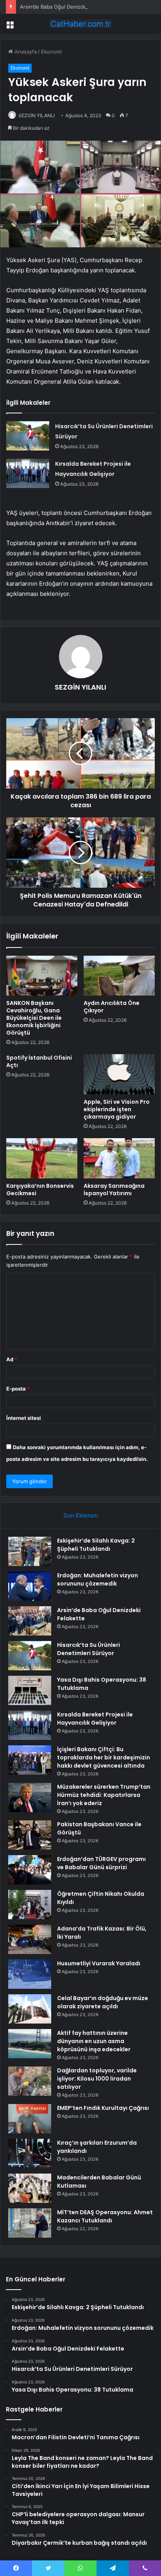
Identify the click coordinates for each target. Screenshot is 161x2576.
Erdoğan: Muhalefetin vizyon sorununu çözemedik (97, 1579)
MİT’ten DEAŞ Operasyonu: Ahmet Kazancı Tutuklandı (105, 2216)
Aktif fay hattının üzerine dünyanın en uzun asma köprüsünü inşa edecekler (94, 2041)
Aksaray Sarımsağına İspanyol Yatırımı (114, 1190)
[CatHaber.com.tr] (80, 24)
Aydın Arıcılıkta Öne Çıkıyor (112, 1007)
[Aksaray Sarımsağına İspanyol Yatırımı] (119, 1158)
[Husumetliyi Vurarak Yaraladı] (30, 1974)
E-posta (18, 1389)
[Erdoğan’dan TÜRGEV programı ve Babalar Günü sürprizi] (30, 1870)
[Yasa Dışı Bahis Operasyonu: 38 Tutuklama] (30, 1690)
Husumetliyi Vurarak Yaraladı (99, 1963)
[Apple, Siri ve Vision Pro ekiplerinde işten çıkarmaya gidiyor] (119, 1074)
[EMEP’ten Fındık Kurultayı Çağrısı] (30, 2119)
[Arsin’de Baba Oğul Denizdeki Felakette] (30, 1621)
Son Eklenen (81, 1515)
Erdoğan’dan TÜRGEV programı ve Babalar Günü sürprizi (101, 1863)
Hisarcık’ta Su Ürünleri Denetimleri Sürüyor (89, 1649)
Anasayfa (25, 52)
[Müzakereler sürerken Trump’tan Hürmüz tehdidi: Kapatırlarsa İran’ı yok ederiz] (30, 1797)
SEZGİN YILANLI (37, 115)
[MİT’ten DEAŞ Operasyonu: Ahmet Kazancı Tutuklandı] (30, 2223)
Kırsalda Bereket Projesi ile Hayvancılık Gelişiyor (95, 1719)
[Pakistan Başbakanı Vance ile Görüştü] (30, 1835)
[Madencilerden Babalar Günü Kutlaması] (30, 2188)
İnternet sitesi (24, 1418)
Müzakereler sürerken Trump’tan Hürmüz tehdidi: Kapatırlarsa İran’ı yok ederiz (104, 1795)
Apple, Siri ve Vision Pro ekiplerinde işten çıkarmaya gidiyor (117, 1109)
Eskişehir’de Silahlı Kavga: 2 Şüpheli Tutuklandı (96, 1545)
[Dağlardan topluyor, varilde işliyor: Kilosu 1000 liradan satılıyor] (30, 2081)
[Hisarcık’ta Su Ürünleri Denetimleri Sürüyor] (28, 436)
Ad (12, 1359)
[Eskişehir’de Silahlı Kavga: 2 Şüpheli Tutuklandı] (30, 1551)
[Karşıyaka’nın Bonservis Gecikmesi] (42, 1158)
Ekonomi (51, 52)
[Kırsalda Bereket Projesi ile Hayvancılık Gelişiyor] (28, 473)
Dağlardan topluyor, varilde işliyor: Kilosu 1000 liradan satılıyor (97, 2079)
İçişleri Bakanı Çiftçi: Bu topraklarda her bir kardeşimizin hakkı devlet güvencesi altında (104, 1757)
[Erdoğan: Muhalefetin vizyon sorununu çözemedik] (30, 1586)
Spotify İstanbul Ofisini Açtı (39, 1061)
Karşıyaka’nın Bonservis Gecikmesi (40, 1190)
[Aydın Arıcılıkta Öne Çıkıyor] (119, 976)
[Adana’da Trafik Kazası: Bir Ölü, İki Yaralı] (30, 1939)
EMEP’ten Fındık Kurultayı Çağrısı (103, 2108)
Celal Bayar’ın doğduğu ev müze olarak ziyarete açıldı (103, 2002)
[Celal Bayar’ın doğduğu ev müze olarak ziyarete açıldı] (30, 2009)
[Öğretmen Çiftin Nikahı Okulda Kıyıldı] (30, 1905)
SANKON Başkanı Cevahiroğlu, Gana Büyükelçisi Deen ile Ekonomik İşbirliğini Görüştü (34, 1018)
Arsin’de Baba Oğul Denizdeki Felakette (67, 7)
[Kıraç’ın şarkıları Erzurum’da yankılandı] (30, 2153)
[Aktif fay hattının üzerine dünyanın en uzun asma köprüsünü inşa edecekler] (30, 2044)
